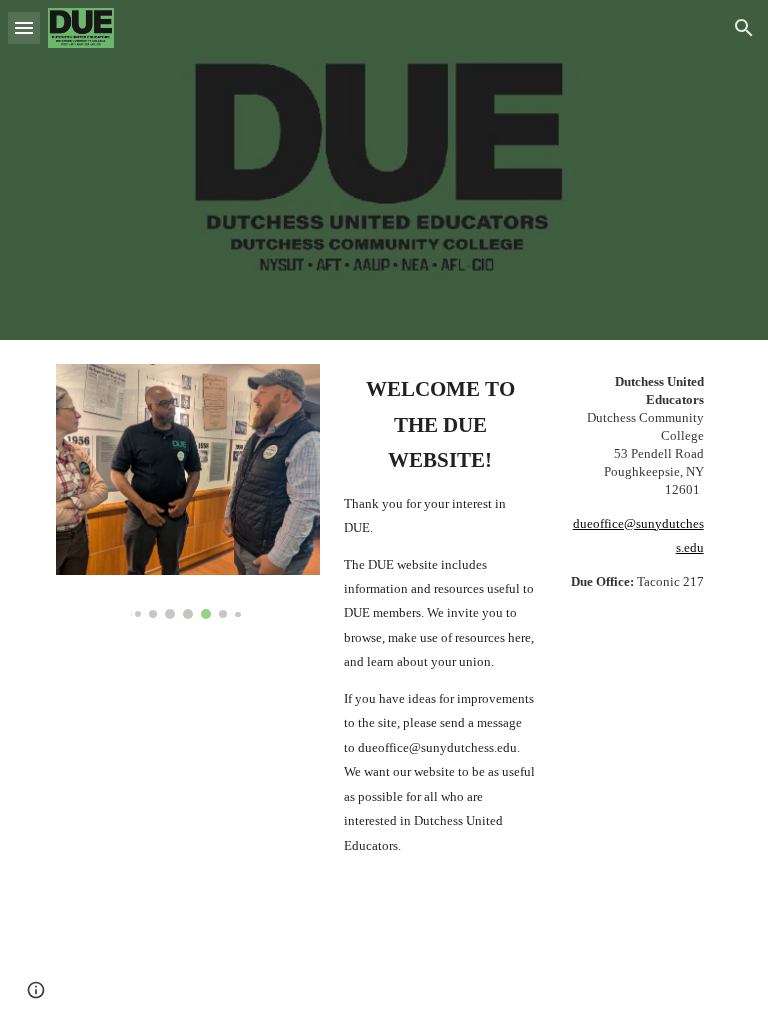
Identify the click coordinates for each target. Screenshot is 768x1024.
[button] (24, 27)
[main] (439, 614)
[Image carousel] (187, 491)
